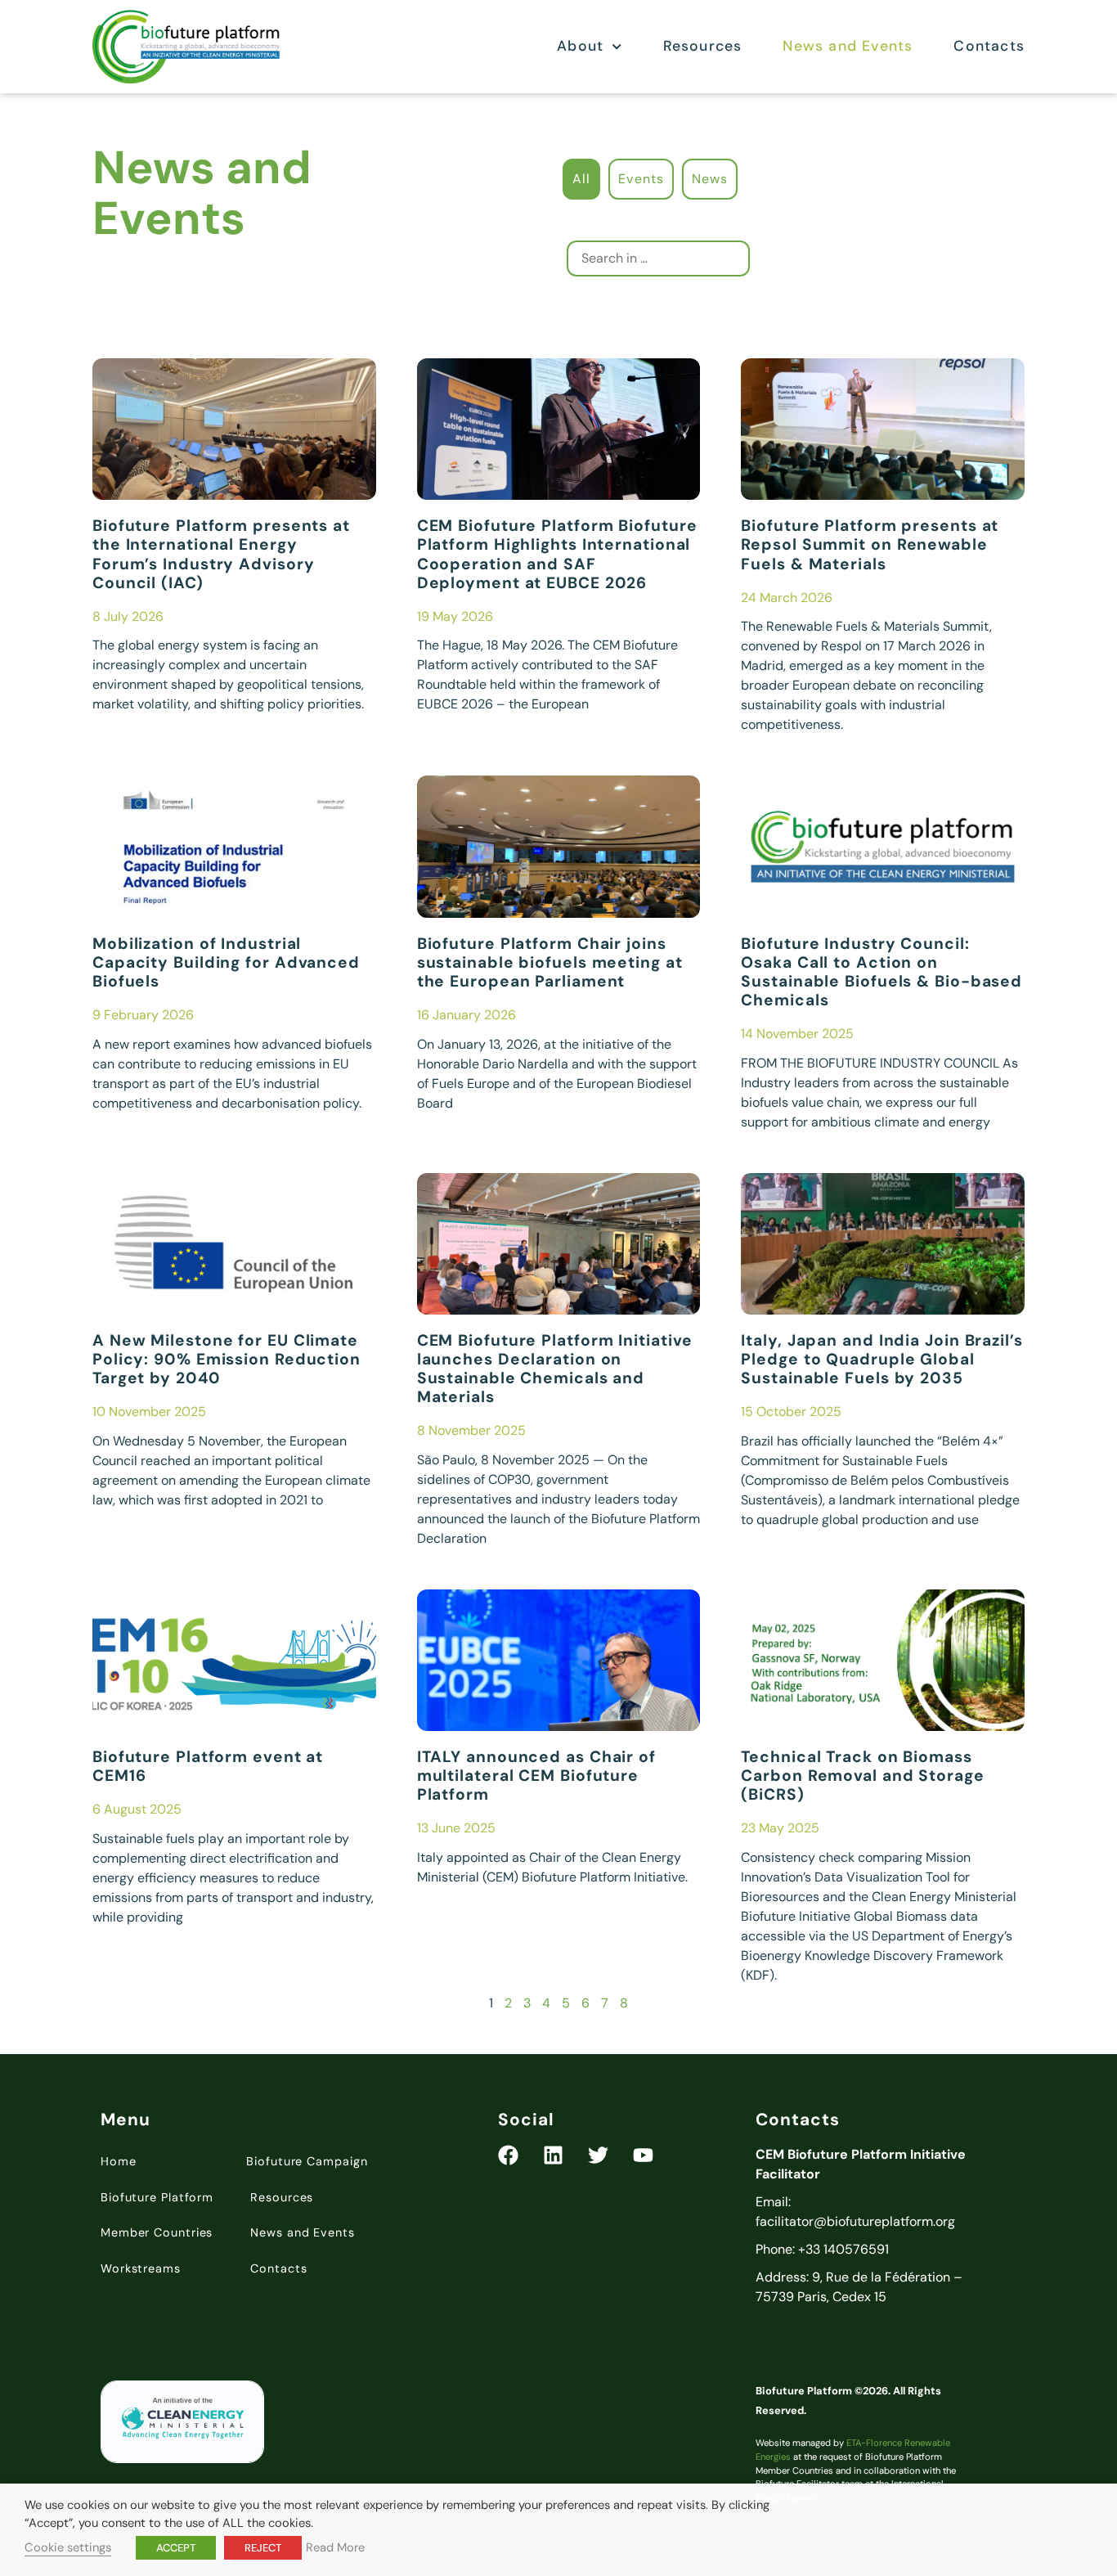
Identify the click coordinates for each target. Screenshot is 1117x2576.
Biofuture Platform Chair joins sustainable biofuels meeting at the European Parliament (550, 962)
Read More (335, 2547)
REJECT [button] (263, 2548)
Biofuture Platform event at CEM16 (208, 1766)
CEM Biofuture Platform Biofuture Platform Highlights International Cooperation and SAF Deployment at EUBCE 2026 (557, 554)
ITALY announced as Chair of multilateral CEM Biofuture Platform (536, 1776)
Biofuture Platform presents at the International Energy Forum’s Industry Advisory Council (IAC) (221, 554)
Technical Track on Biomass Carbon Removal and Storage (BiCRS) (862, 1776)
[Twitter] (598, 2155)
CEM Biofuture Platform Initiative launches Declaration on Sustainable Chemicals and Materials (555, 1369)
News (710, 179)
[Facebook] (508, 2155)
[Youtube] (643, 2155)
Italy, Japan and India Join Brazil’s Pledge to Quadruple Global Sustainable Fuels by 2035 (881, 1359)
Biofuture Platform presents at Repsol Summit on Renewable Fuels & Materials (870, 544)
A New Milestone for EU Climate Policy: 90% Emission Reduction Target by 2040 (227, 1359)
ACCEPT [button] (176, 2548)
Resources (703, 46)
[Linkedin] (553, 2155)
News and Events (848, 46)
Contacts (989, 46)
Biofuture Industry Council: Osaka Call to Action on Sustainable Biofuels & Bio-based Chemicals (881, 972)
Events (641, 179)
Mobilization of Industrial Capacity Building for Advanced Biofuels (226, 962)
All (581, 179)
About (580, 46)
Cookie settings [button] (68, 2547)
